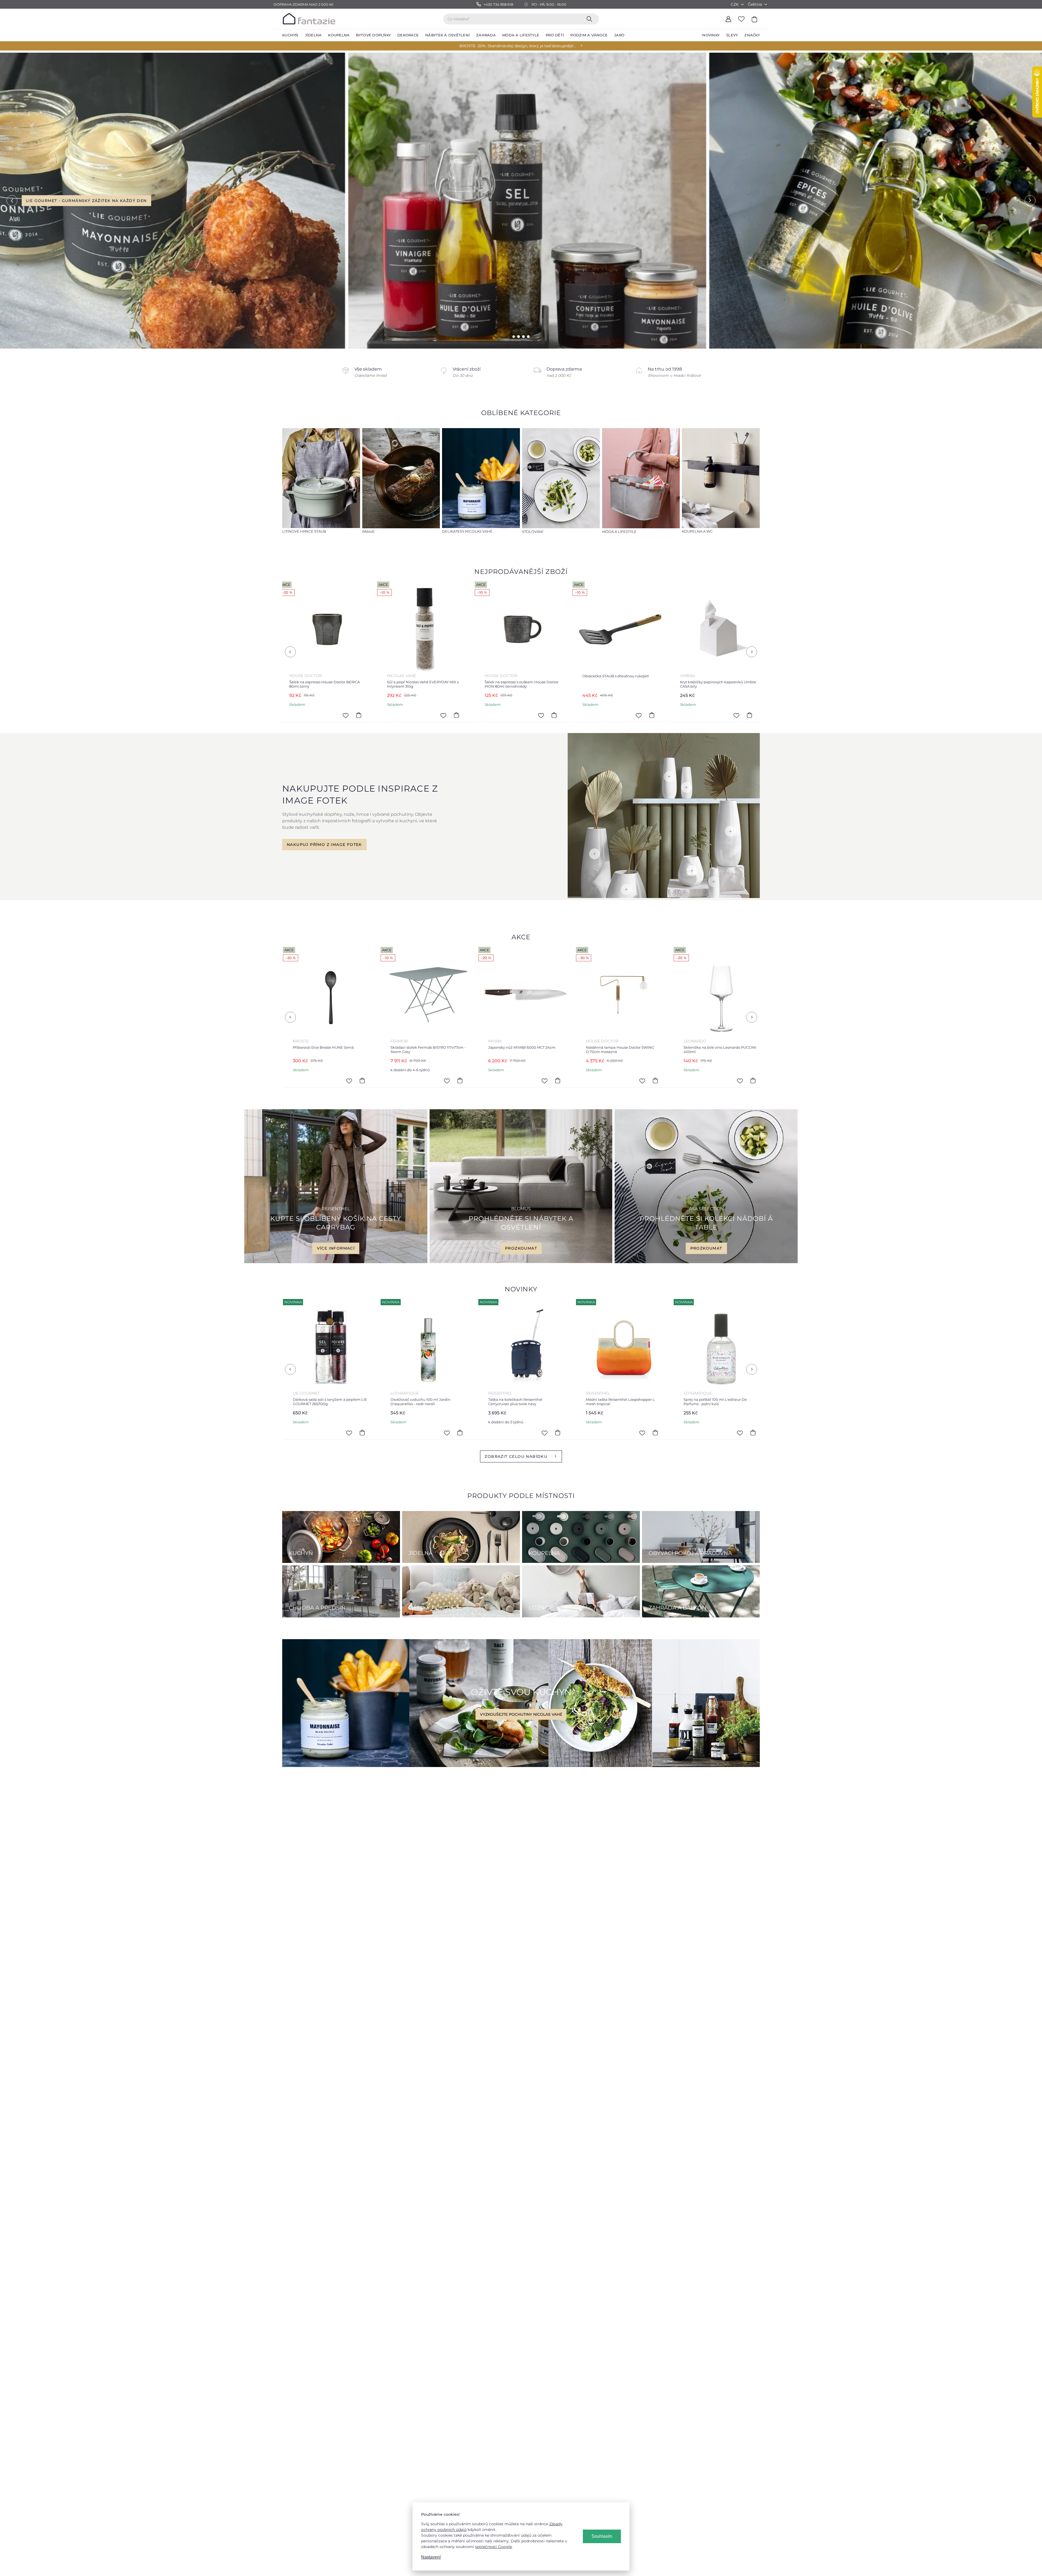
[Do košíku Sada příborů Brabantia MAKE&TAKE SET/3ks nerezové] (549, 1081)
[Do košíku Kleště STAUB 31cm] (540, 715)
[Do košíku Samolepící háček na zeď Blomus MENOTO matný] (735, 715)
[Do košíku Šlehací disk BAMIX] (647, 1081)
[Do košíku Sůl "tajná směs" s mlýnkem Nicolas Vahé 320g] (344, 715)
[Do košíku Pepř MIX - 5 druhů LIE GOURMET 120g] (742, 1433)
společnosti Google (493, 2547)
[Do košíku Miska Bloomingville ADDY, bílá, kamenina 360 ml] (451, 1081)
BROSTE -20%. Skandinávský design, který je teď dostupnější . (517, 46)
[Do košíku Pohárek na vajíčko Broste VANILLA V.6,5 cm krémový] (644, 1433)
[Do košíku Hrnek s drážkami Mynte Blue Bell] (449, 1433)
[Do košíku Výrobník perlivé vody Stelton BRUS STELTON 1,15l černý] (637, 715)
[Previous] (290, 652)
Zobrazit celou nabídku (516, 1456)
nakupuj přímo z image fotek (324, 845)
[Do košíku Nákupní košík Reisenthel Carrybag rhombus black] (744, 1081)
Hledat (590, 19)
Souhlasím (602, 2536)
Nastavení (431, 2557)
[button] (12, 201)
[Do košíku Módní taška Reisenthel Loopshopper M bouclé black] (351, 1433)
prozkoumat (521, 1248)
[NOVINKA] (319, 1347)
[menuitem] (290, 35)
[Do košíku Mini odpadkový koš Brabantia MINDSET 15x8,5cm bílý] (354, 1081)
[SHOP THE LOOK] (664, 897)
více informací (336, 1248)
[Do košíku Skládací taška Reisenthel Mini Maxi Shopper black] (442, 715)
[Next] (752, 652)
